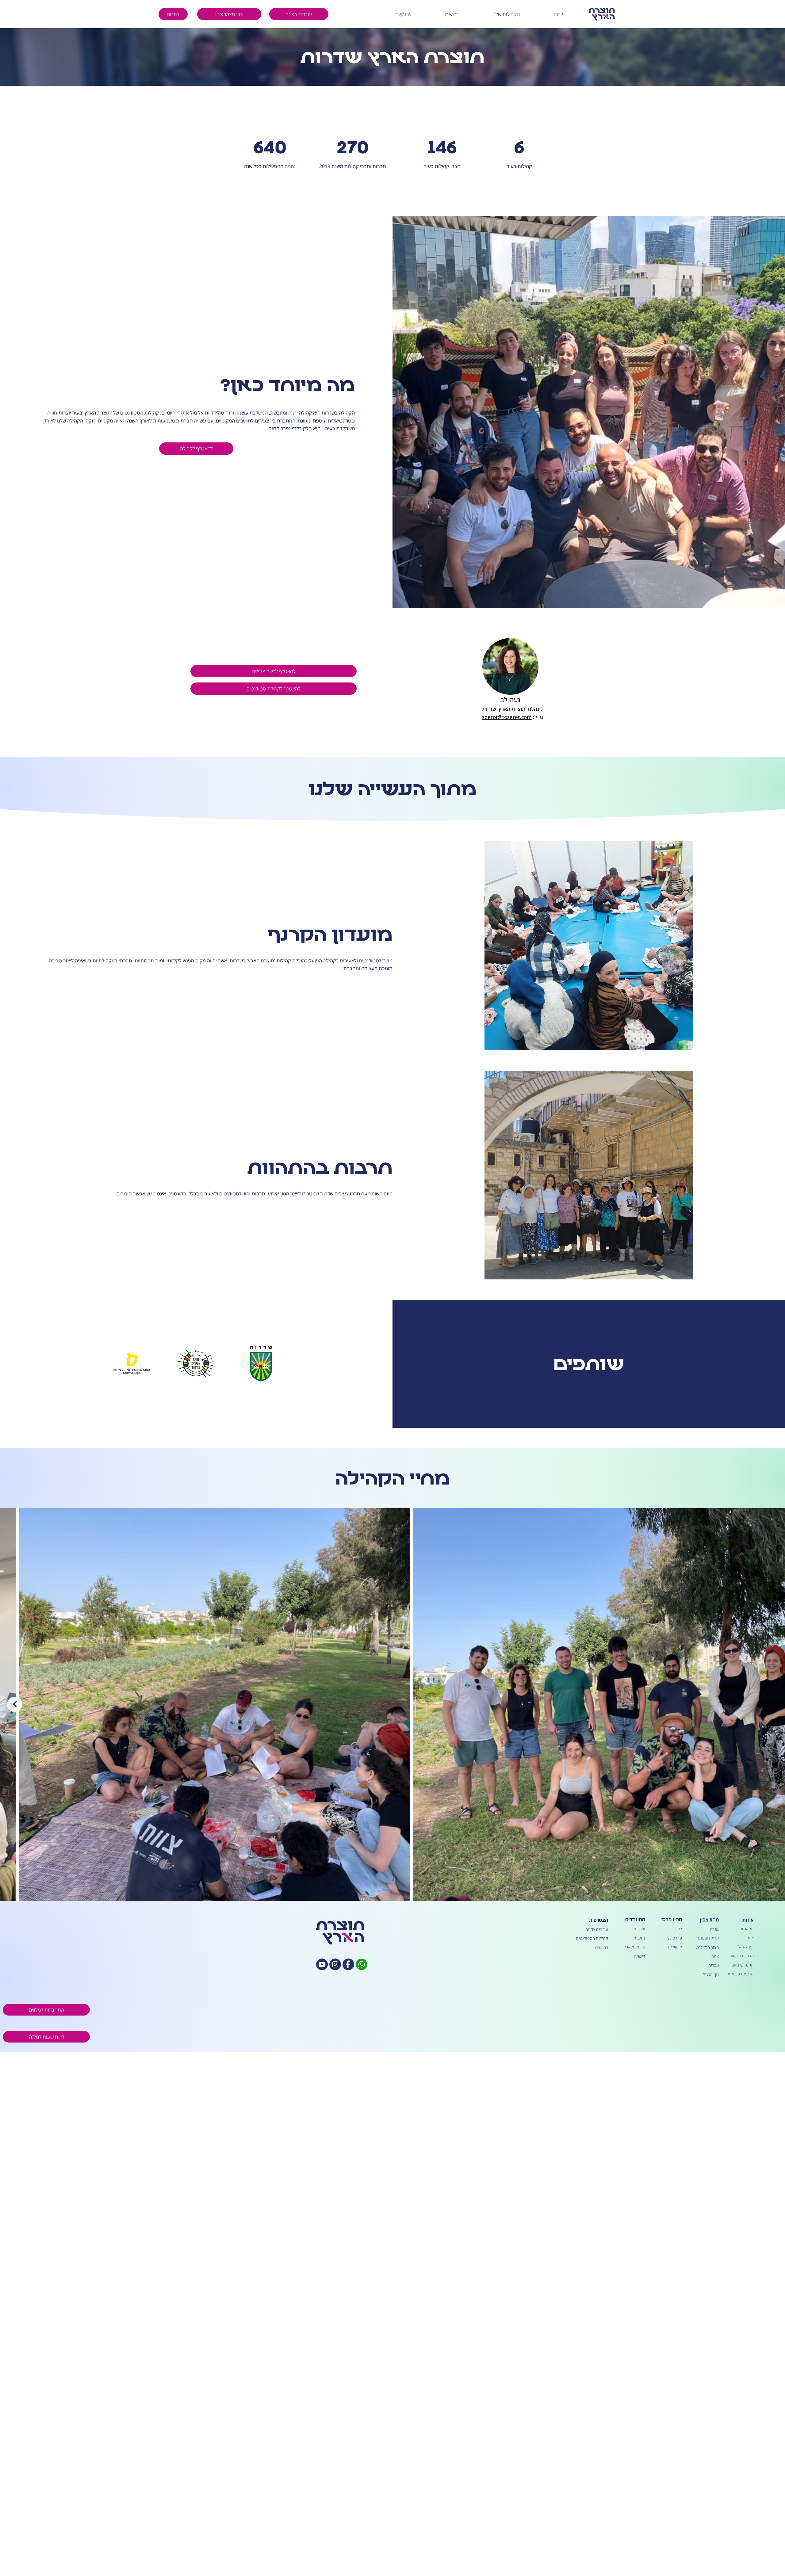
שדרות (639, 1929)
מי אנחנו (746, 1929)
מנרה (714, 1929)
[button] (543, 14)
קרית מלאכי (635, 1947)
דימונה (639, 1956)
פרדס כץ (675, 1938)
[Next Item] (15, 1704)
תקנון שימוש (743, 1965)
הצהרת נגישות (741, 1956)
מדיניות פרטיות (741, 1974)
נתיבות (639, 1938)
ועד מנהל (746, 1947)
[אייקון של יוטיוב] (322, 1964)
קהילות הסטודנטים (592, 1938)
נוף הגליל (711, 1975)
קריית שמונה (708, 1938)
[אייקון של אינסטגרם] (335, 1964)
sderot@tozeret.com (507, 717)
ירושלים (675, 1947)
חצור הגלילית (708, 1947)
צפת (715, 1957)
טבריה (714, 1965)
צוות (750, 1938)
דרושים (602, 1948)
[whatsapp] (362, 1964)
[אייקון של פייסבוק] (348, 1964)
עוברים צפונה (597, 1930)
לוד (679, 1929)
